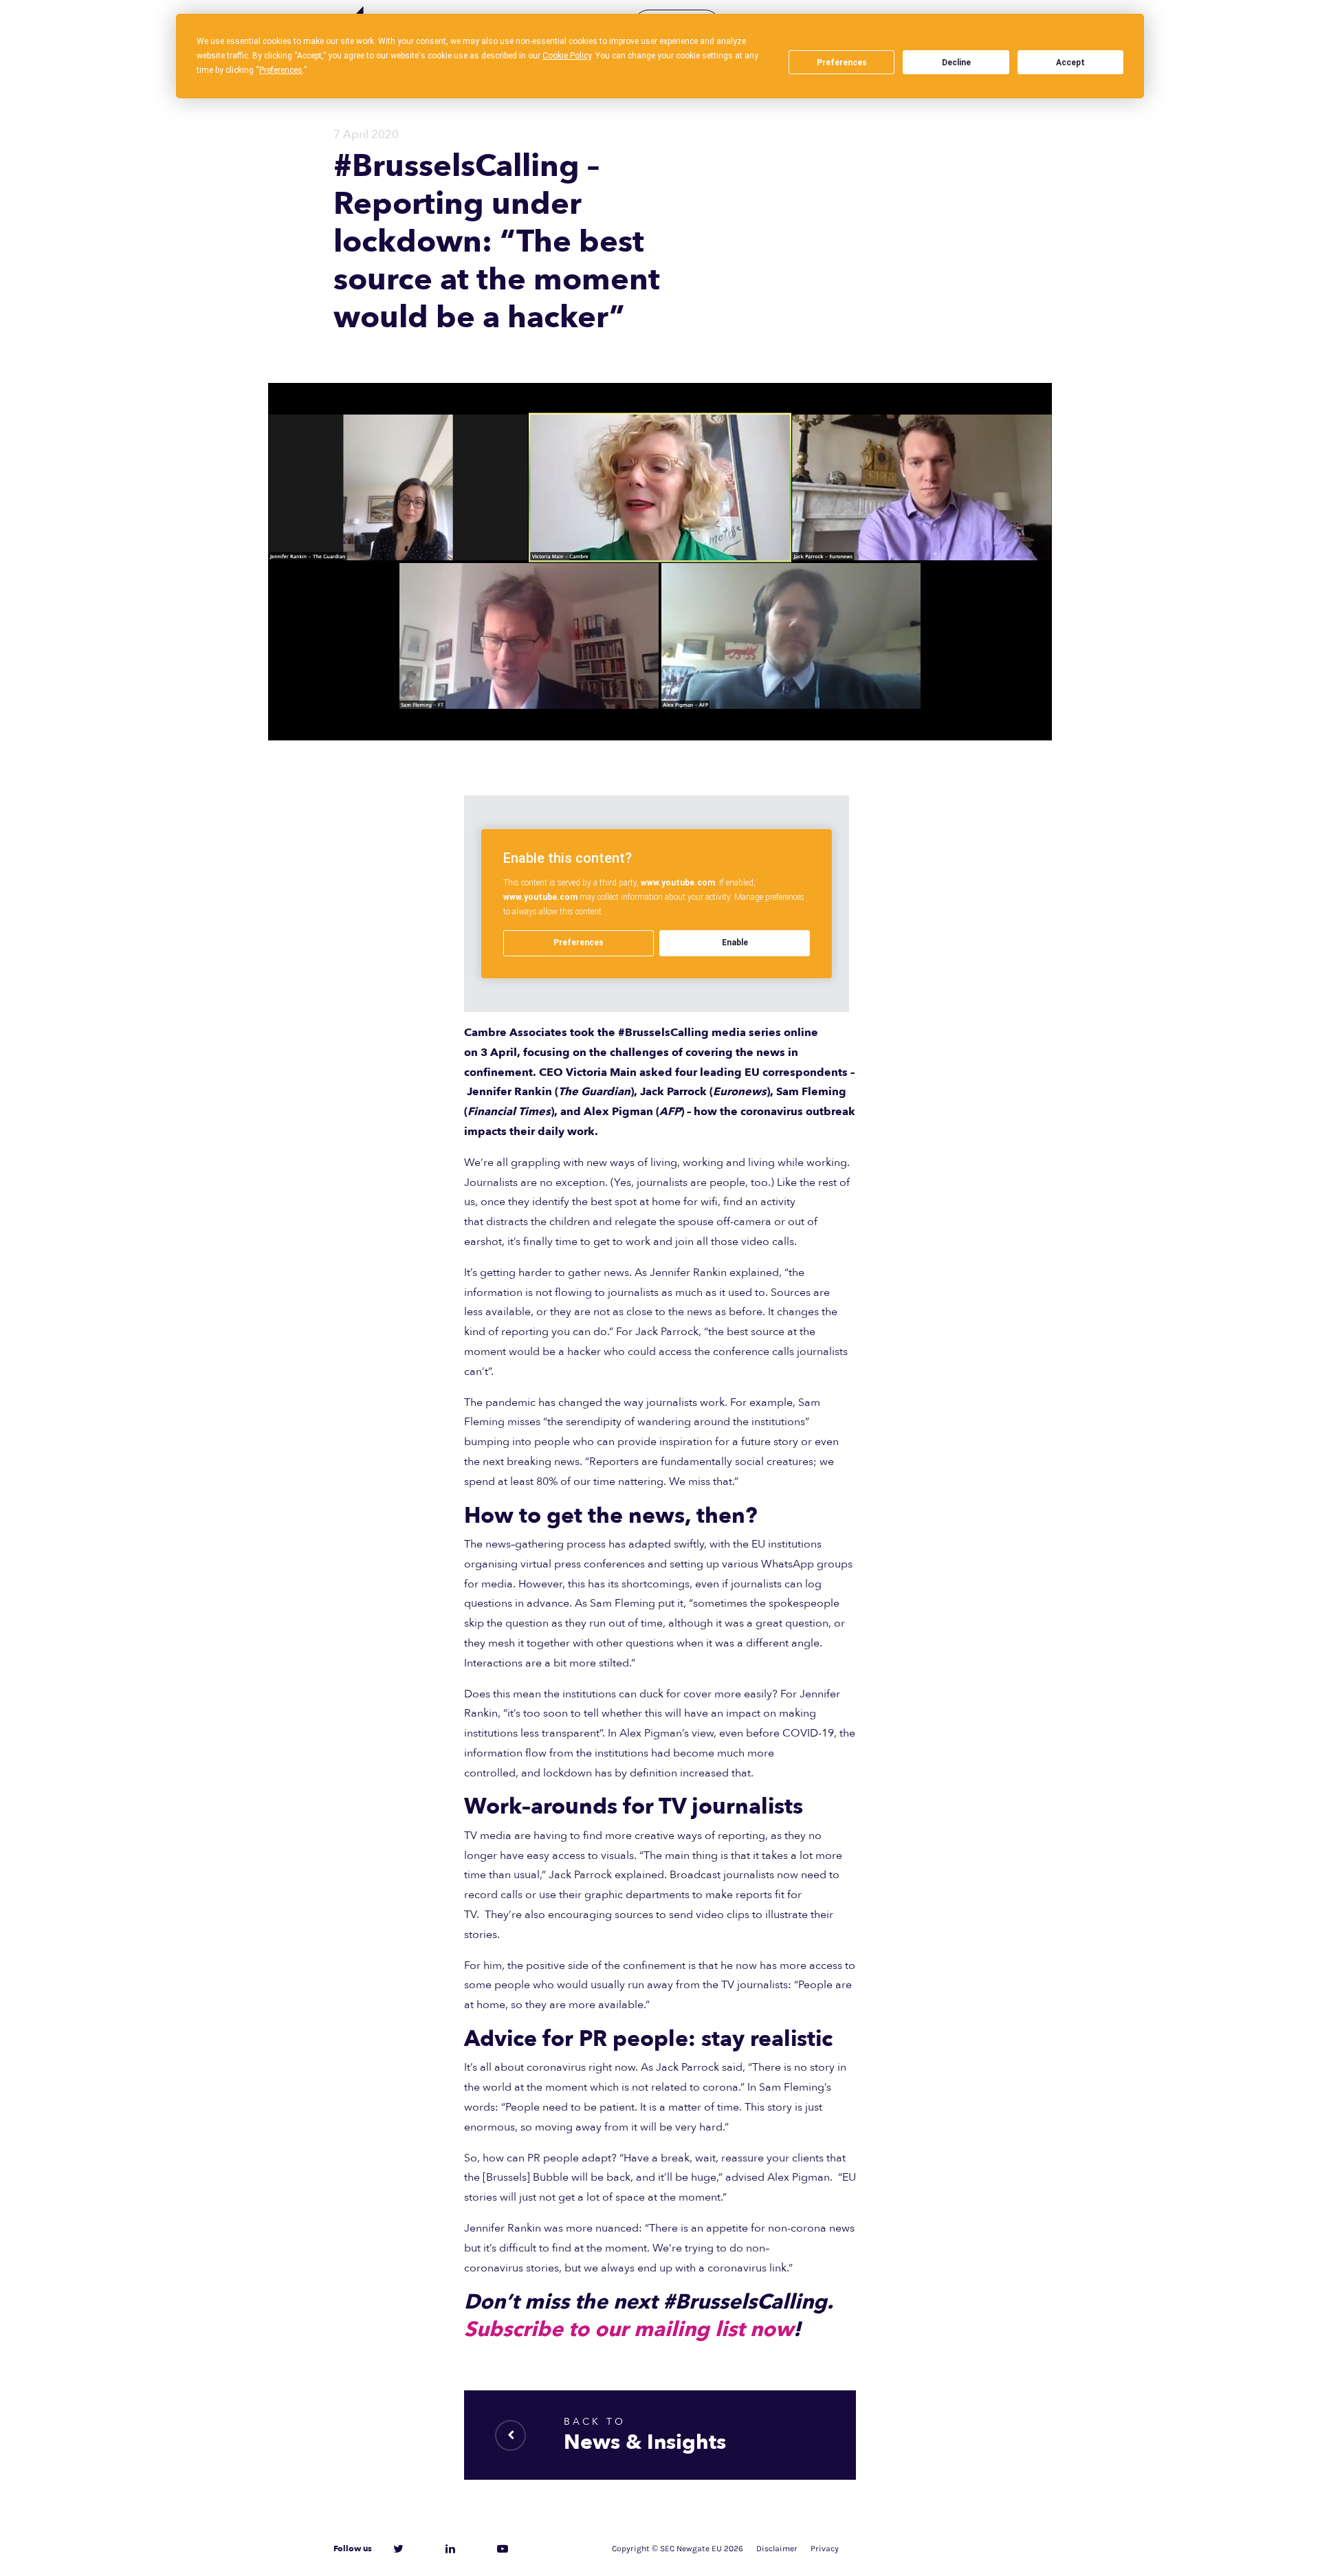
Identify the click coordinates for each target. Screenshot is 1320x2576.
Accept (1070, 63)
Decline (956, 63)
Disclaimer (777, 2549)
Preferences (842, 63)
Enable (735, 943)
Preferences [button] (281, 70)
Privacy (825, 2549)
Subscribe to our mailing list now (629, 2330)
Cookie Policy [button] (567, 56)
